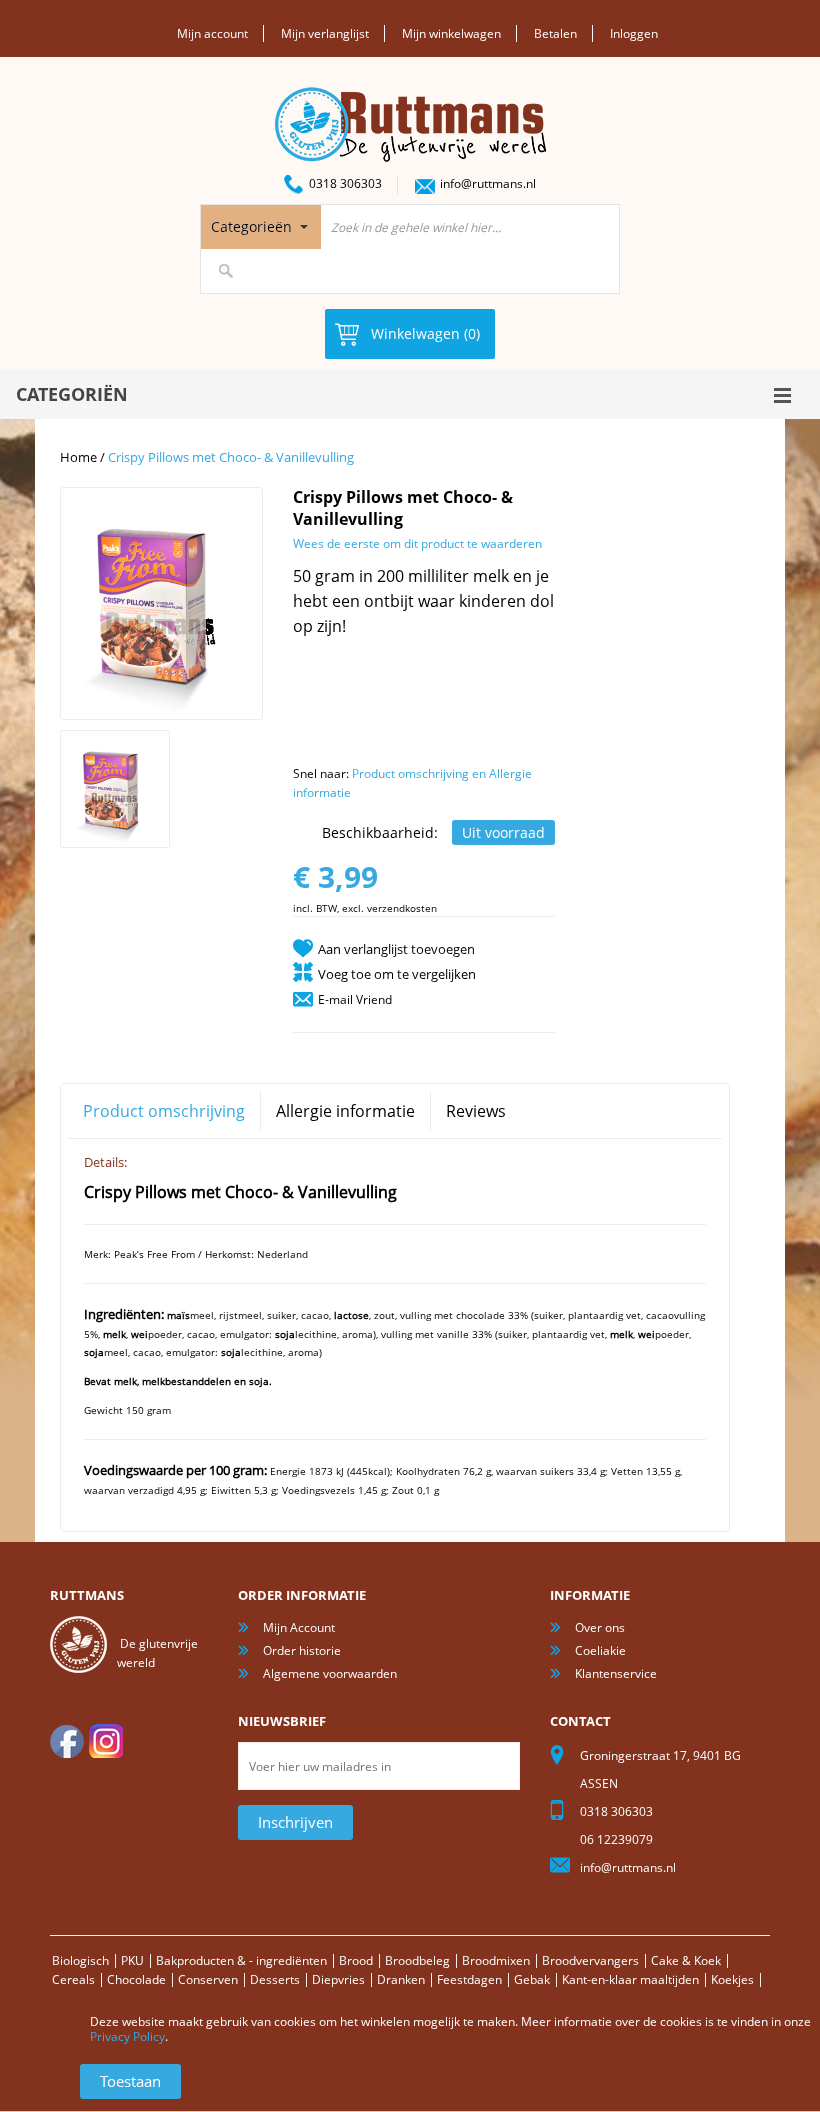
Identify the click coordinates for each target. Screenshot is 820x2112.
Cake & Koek (686, 1960)
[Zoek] (226, 271)
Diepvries (338, 1979)
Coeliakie (600, 1650)
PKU (132, 1960)
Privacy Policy (127, 2036)
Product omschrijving (164, 1111)
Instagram (106, 1741)
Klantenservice (616, 1673)
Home (78, 457)
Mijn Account (299, 1627)
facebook (67, 1741)
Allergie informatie (345, 1111)
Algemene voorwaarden (330, 1673)
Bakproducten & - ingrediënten (241, 1960)
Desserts (275, 1979)
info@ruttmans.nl (488, 183)
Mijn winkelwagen (451, 33)
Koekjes (732, 1979)
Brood (356, 1960)
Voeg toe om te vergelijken (397, 974)
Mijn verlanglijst (325, 33)
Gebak (532, 1979)
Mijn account (212, 33)
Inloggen (634, 33)
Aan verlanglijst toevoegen (396, 949)
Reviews (476, 1111)
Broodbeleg (417, 1960)
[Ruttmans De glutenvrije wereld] (410, 95)
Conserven (208, 1979)
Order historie (302, 1650)
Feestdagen (469, 1979)
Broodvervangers (590, 1960)
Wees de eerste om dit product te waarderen (417, 543)
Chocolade (136, 1979)
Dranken (401, 1979)
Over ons (600, 1627)
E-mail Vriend (355, 999)
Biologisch (80, 1960)
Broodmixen (496, 1960)
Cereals (73, 1979)
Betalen (555, 33)
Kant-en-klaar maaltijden (630, 1979)
